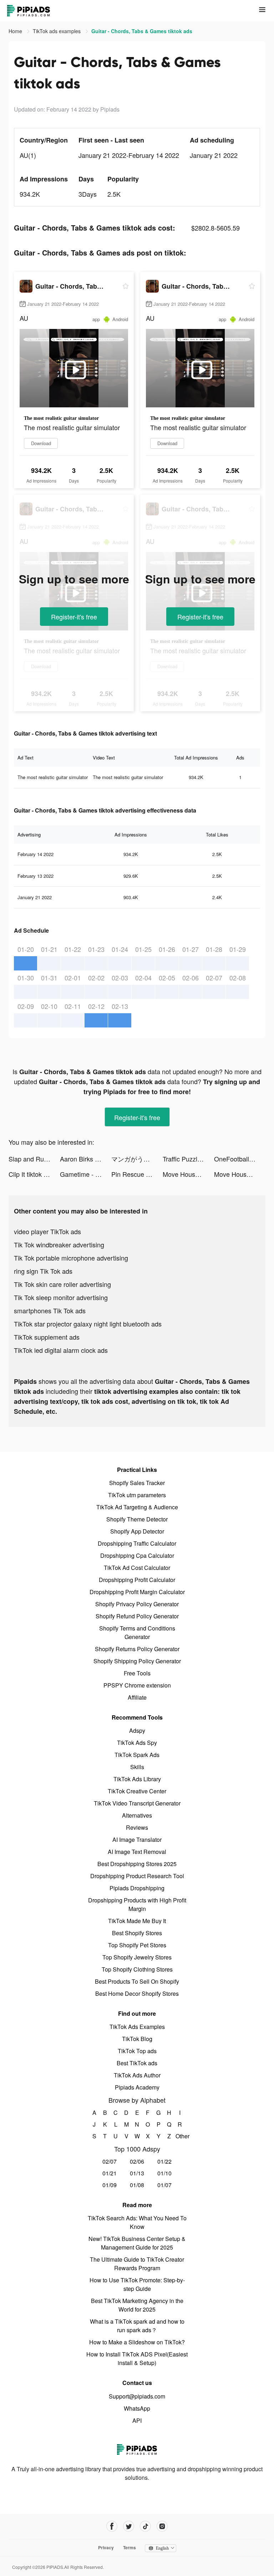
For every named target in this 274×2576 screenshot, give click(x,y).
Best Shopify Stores (137, 1933)
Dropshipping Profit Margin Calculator (137, 1592)
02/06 (137, 2161)
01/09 (110, 2185)
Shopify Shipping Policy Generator (137, 1661)
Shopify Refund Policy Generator (137, 1616)
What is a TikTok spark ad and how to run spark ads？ (137, 2326)
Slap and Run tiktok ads (34, 1159)
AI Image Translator (137, 1840)
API (137, 2420)
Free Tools (137, 1673)
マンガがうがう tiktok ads (137, 1159)
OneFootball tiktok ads (240, 1159)
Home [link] (16, 31)
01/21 (110, 2173)
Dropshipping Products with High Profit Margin (137, 1904)
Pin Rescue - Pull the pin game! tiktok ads (137, 1174)
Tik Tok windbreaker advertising (59, 1245)
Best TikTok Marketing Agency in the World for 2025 (137, 2305)
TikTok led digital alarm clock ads (61, 1350)
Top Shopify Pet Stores (137, 1945)
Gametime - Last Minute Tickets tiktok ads (86, 1174)
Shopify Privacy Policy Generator (137, 1604)
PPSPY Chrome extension (137, 1685)
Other (180, 2136)
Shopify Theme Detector (137, 1519)
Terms (130, 2547)
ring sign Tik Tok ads (43, 1271)
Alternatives (137, 1815)
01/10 (164, 2173)
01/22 (164, 2161)
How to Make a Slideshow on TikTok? (137, 2342)
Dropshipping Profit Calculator (137, 1580)
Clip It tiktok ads (31, 1174)
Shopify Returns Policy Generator (137, 1649)
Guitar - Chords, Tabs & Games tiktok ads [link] (142, 31)
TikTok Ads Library (137, 1779)
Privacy (106, 2547)
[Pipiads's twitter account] (129, 2526)
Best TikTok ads (137, 2063)
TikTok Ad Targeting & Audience (137, 1507)
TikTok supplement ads (47, 1337)
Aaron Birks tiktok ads (86, 1159)
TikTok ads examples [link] (57, 31)
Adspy (137, 1730)
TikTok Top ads (137, 2051)
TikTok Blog (137, 2039)
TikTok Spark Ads (137, 1755)
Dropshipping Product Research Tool (137, 1876)
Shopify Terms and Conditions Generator (137, 1632)
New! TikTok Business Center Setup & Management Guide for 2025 (137, 2243)
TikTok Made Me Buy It (137, 1921)
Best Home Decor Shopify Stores (137, 1993)
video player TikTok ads (47, 1231)
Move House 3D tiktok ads (188, 1174)
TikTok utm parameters (137, 1495)
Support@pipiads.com (137, 2396)
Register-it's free (74, 617)
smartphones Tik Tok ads (50, 1310)
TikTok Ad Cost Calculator (137, 1568)
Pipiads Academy (137, 2087)
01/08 (137, 2185)
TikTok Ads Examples (137, 2027)
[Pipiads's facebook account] (112, 2526)
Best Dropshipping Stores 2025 (137, 1864)
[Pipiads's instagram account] (162, 2526)
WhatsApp (137, 2408)
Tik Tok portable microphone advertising (71, 1258)
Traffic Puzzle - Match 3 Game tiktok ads (188, 1159)
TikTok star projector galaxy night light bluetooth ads (88, 1324)
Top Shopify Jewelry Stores (137, 1957)
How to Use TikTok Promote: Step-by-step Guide (137, 2284)
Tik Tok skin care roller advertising (62, 1284)
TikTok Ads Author (137, 2075)
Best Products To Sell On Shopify (137, 1981)
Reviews (137, 1827)
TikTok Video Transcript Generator (137, 1803)
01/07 (164, 2185)
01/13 (137, 2173)
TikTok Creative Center (137, 1791)
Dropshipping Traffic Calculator (137, 1543)
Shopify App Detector (137, 1531)
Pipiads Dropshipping (137, 1888)
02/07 (110, 2161)
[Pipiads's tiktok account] (145, 2526)
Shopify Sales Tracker (137, 1483)
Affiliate (137, 1697)
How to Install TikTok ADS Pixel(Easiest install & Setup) (137, 2358)
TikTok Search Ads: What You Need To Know (137, 2222)
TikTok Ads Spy (137, 1743)
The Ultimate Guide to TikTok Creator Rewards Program (137, 2264)
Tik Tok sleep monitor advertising (61, 1297)
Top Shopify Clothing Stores (137, 1969)
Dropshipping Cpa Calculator (137, 1555)
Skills (137, 1767)
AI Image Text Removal (137, 1852)
